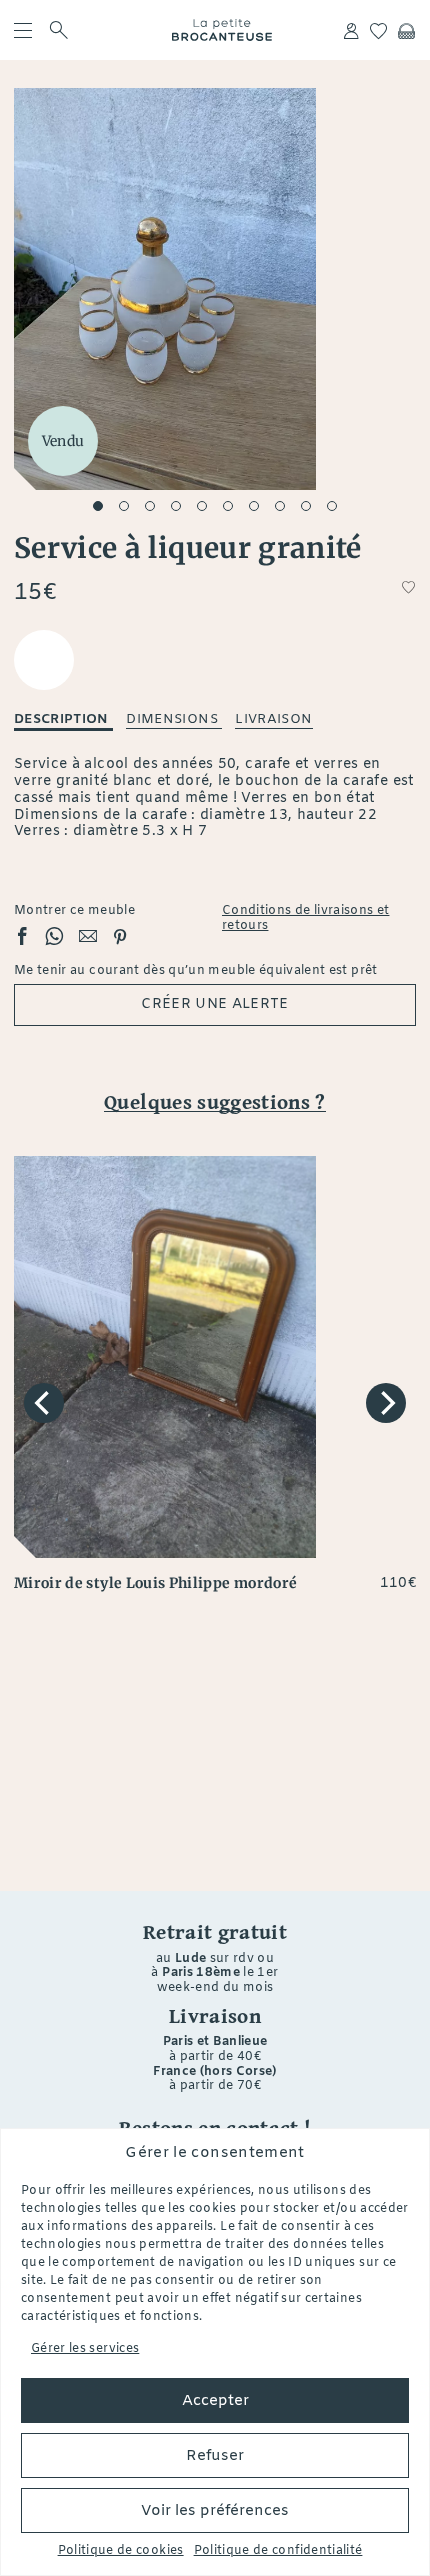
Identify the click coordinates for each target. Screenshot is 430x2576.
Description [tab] (63, 719)
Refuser (215, 2456)
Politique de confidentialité (278, 2551)
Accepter (215, 2401)
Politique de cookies (121, 2551)
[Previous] (44, 1403)
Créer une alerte (215, 1004)
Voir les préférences (215, 2511)
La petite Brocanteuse (221, 30)
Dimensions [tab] (174, 719)
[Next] (386, 1403)
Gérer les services (85, 2349)
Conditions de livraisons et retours (305, 919)
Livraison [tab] (273, 719)
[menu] (24, 30)
